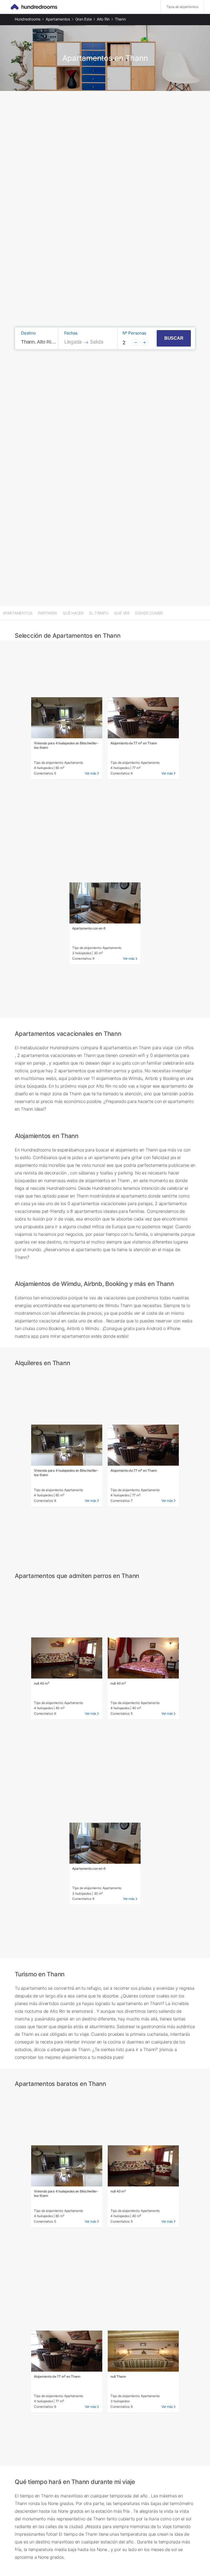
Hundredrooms (28, 19)
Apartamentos (58, 19)
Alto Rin (103, 19)
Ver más (91, 773)
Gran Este (84, 19)
